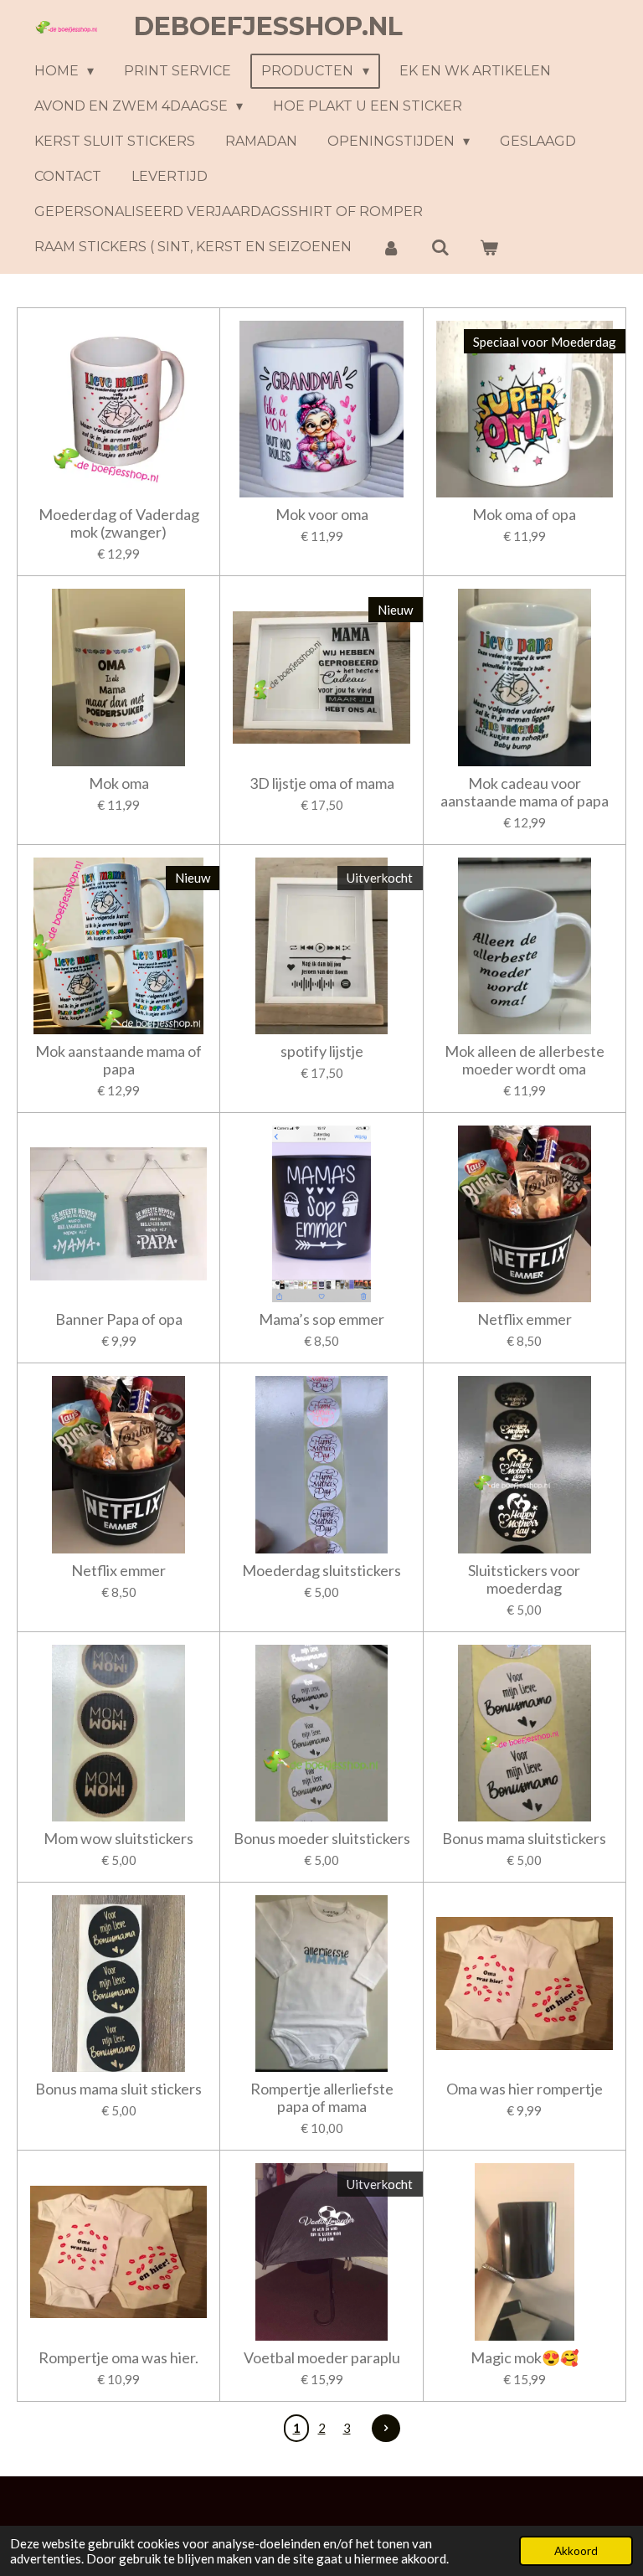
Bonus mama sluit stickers (118, 2089)
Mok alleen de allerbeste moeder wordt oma (525, 1060)
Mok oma (119, 783)
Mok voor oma (322, 515)
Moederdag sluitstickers (321, 1571)
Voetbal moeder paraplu (322, 2358)
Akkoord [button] (576, 2551)
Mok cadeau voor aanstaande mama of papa (525, 792)
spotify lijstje (322, 1051)
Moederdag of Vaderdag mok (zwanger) (119, 523)
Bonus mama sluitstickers (524, 1839)
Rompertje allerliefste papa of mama (322, 2098)
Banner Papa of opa (119, 1319)
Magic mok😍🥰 (525, 2358)
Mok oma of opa (524, 515)
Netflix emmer (525, 1319)
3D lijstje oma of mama (322, 783)
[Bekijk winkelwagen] (489, 247)
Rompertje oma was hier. (118, 2358)
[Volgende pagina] (386, 2429)
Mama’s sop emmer (321, 1319)
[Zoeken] (440, 247)
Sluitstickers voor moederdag (524, 1579)
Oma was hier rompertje (525, 2089)
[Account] (391, 247)
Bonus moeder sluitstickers (322, 1839)
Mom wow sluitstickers (118, 1839)
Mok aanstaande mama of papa (118, 1060)
